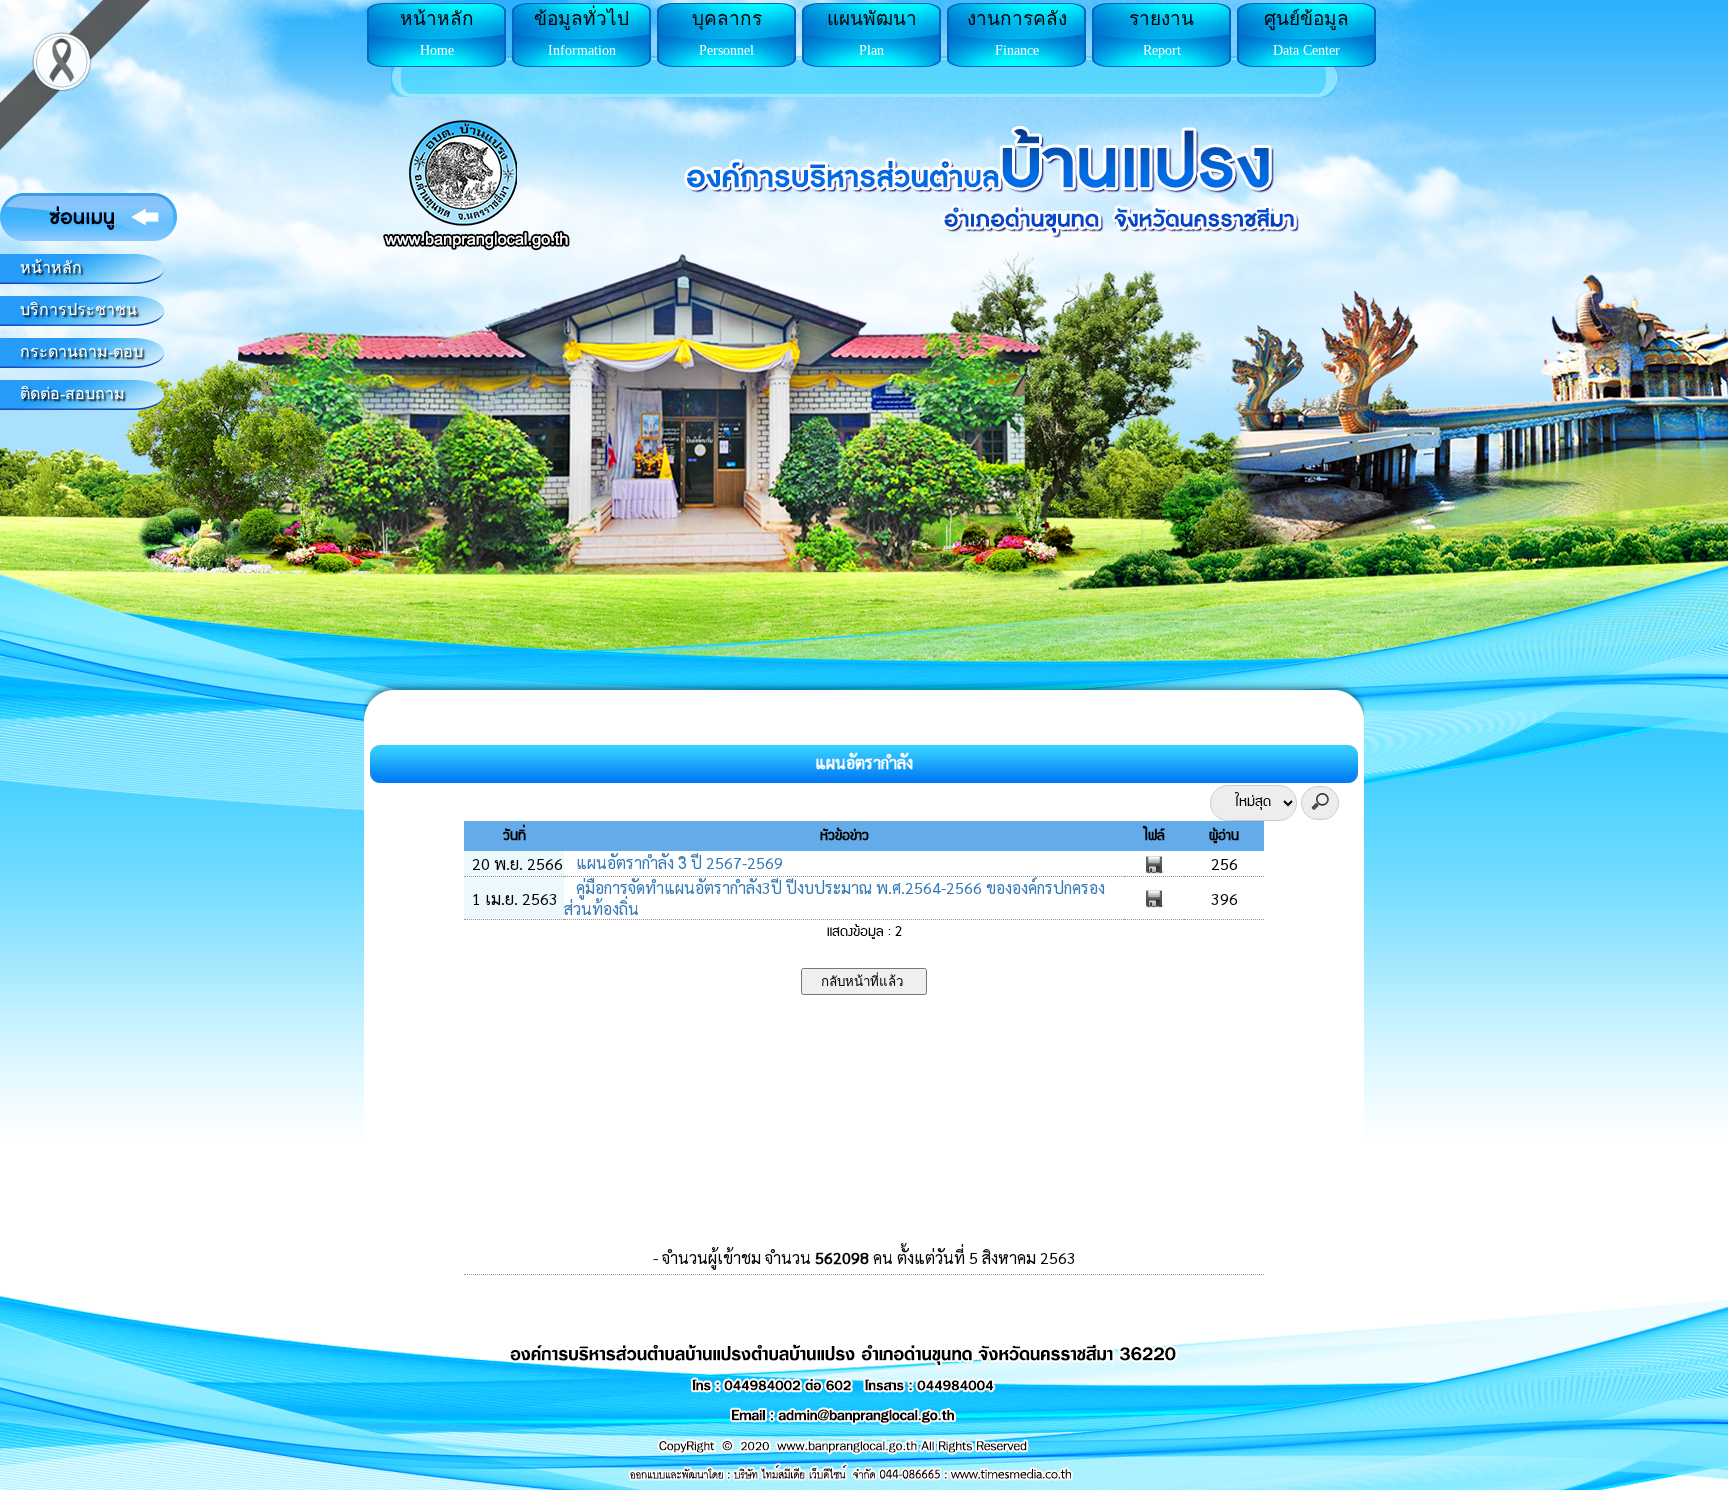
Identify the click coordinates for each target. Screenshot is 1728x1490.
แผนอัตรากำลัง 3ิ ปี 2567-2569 (677, 862)
